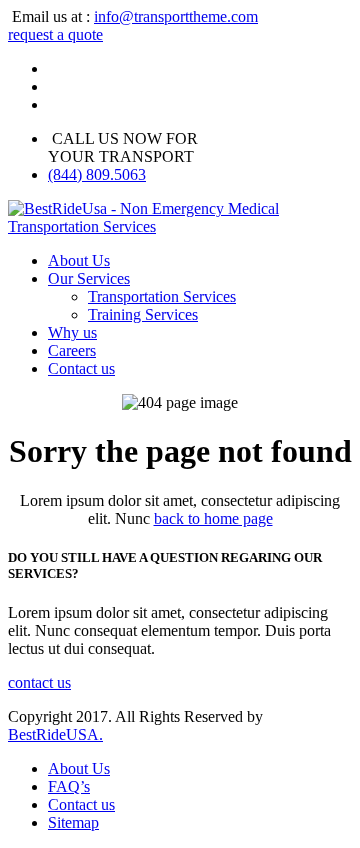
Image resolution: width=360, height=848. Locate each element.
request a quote (55, 34)
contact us (39, 682)
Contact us (81, 368)
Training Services (143, 314)
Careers (72, 350)
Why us (72, 332)
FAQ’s (69, 786)
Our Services (89, 278)
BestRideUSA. (55, 734)
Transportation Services (162, 296)
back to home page (213, 518)
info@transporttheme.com (176, 16)
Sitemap (73, 822)
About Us (79, 260)
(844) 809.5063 (97, 174)
